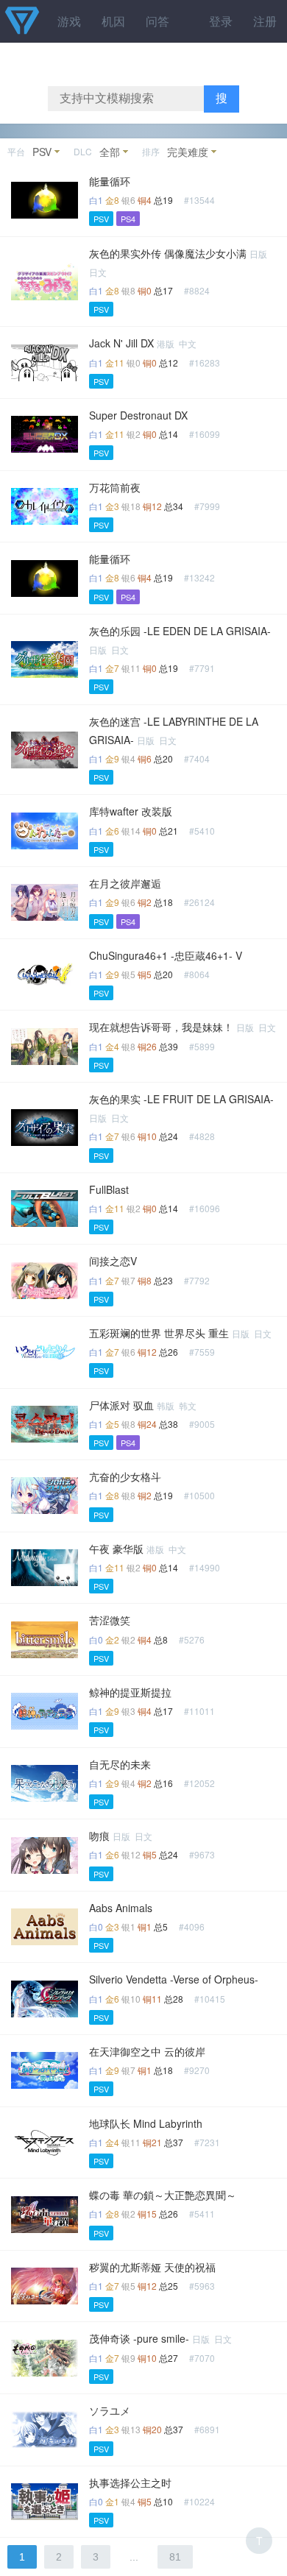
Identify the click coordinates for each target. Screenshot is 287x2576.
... (134, 2557)
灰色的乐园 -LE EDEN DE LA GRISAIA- (180, 631)
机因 (113, 21)
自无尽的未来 (120, 1764)
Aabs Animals (121, 1908)
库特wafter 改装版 (131, 811)
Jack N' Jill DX (121, 343)
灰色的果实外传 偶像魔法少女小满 (168, 253)
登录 (221, 21)
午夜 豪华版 (116, 1549)
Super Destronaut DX (138, 415)
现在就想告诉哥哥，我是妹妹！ (161, 1027)
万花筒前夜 (115, 487)
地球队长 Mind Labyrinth (146, 2123)
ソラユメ (110, 2410)
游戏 (69, 21)
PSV (42, 152)
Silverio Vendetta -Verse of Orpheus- (174, 1979)
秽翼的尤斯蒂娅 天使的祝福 (152, 2267)
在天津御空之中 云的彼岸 (147, 2051)
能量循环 (110, 181)
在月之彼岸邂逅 (125, 883)
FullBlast (109, 1189)
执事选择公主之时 (130, 2483)
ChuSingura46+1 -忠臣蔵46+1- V (166, 955)
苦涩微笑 (110, 1620)
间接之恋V (113, 1261)
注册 (265, 21)
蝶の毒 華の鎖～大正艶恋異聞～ (163, 2195)
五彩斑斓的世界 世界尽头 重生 (159, 1333)
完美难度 (188, 152)
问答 (157, 21)
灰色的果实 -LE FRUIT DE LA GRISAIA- (181, 1099)
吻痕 (99, 1836)
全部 (110, 152)
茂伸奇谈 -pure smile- (139, 2338)
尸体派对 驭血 (121, 1405)
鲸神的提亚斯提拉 (130, 1692)
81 (175, 2557)
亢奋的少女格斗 (125, 1476)
